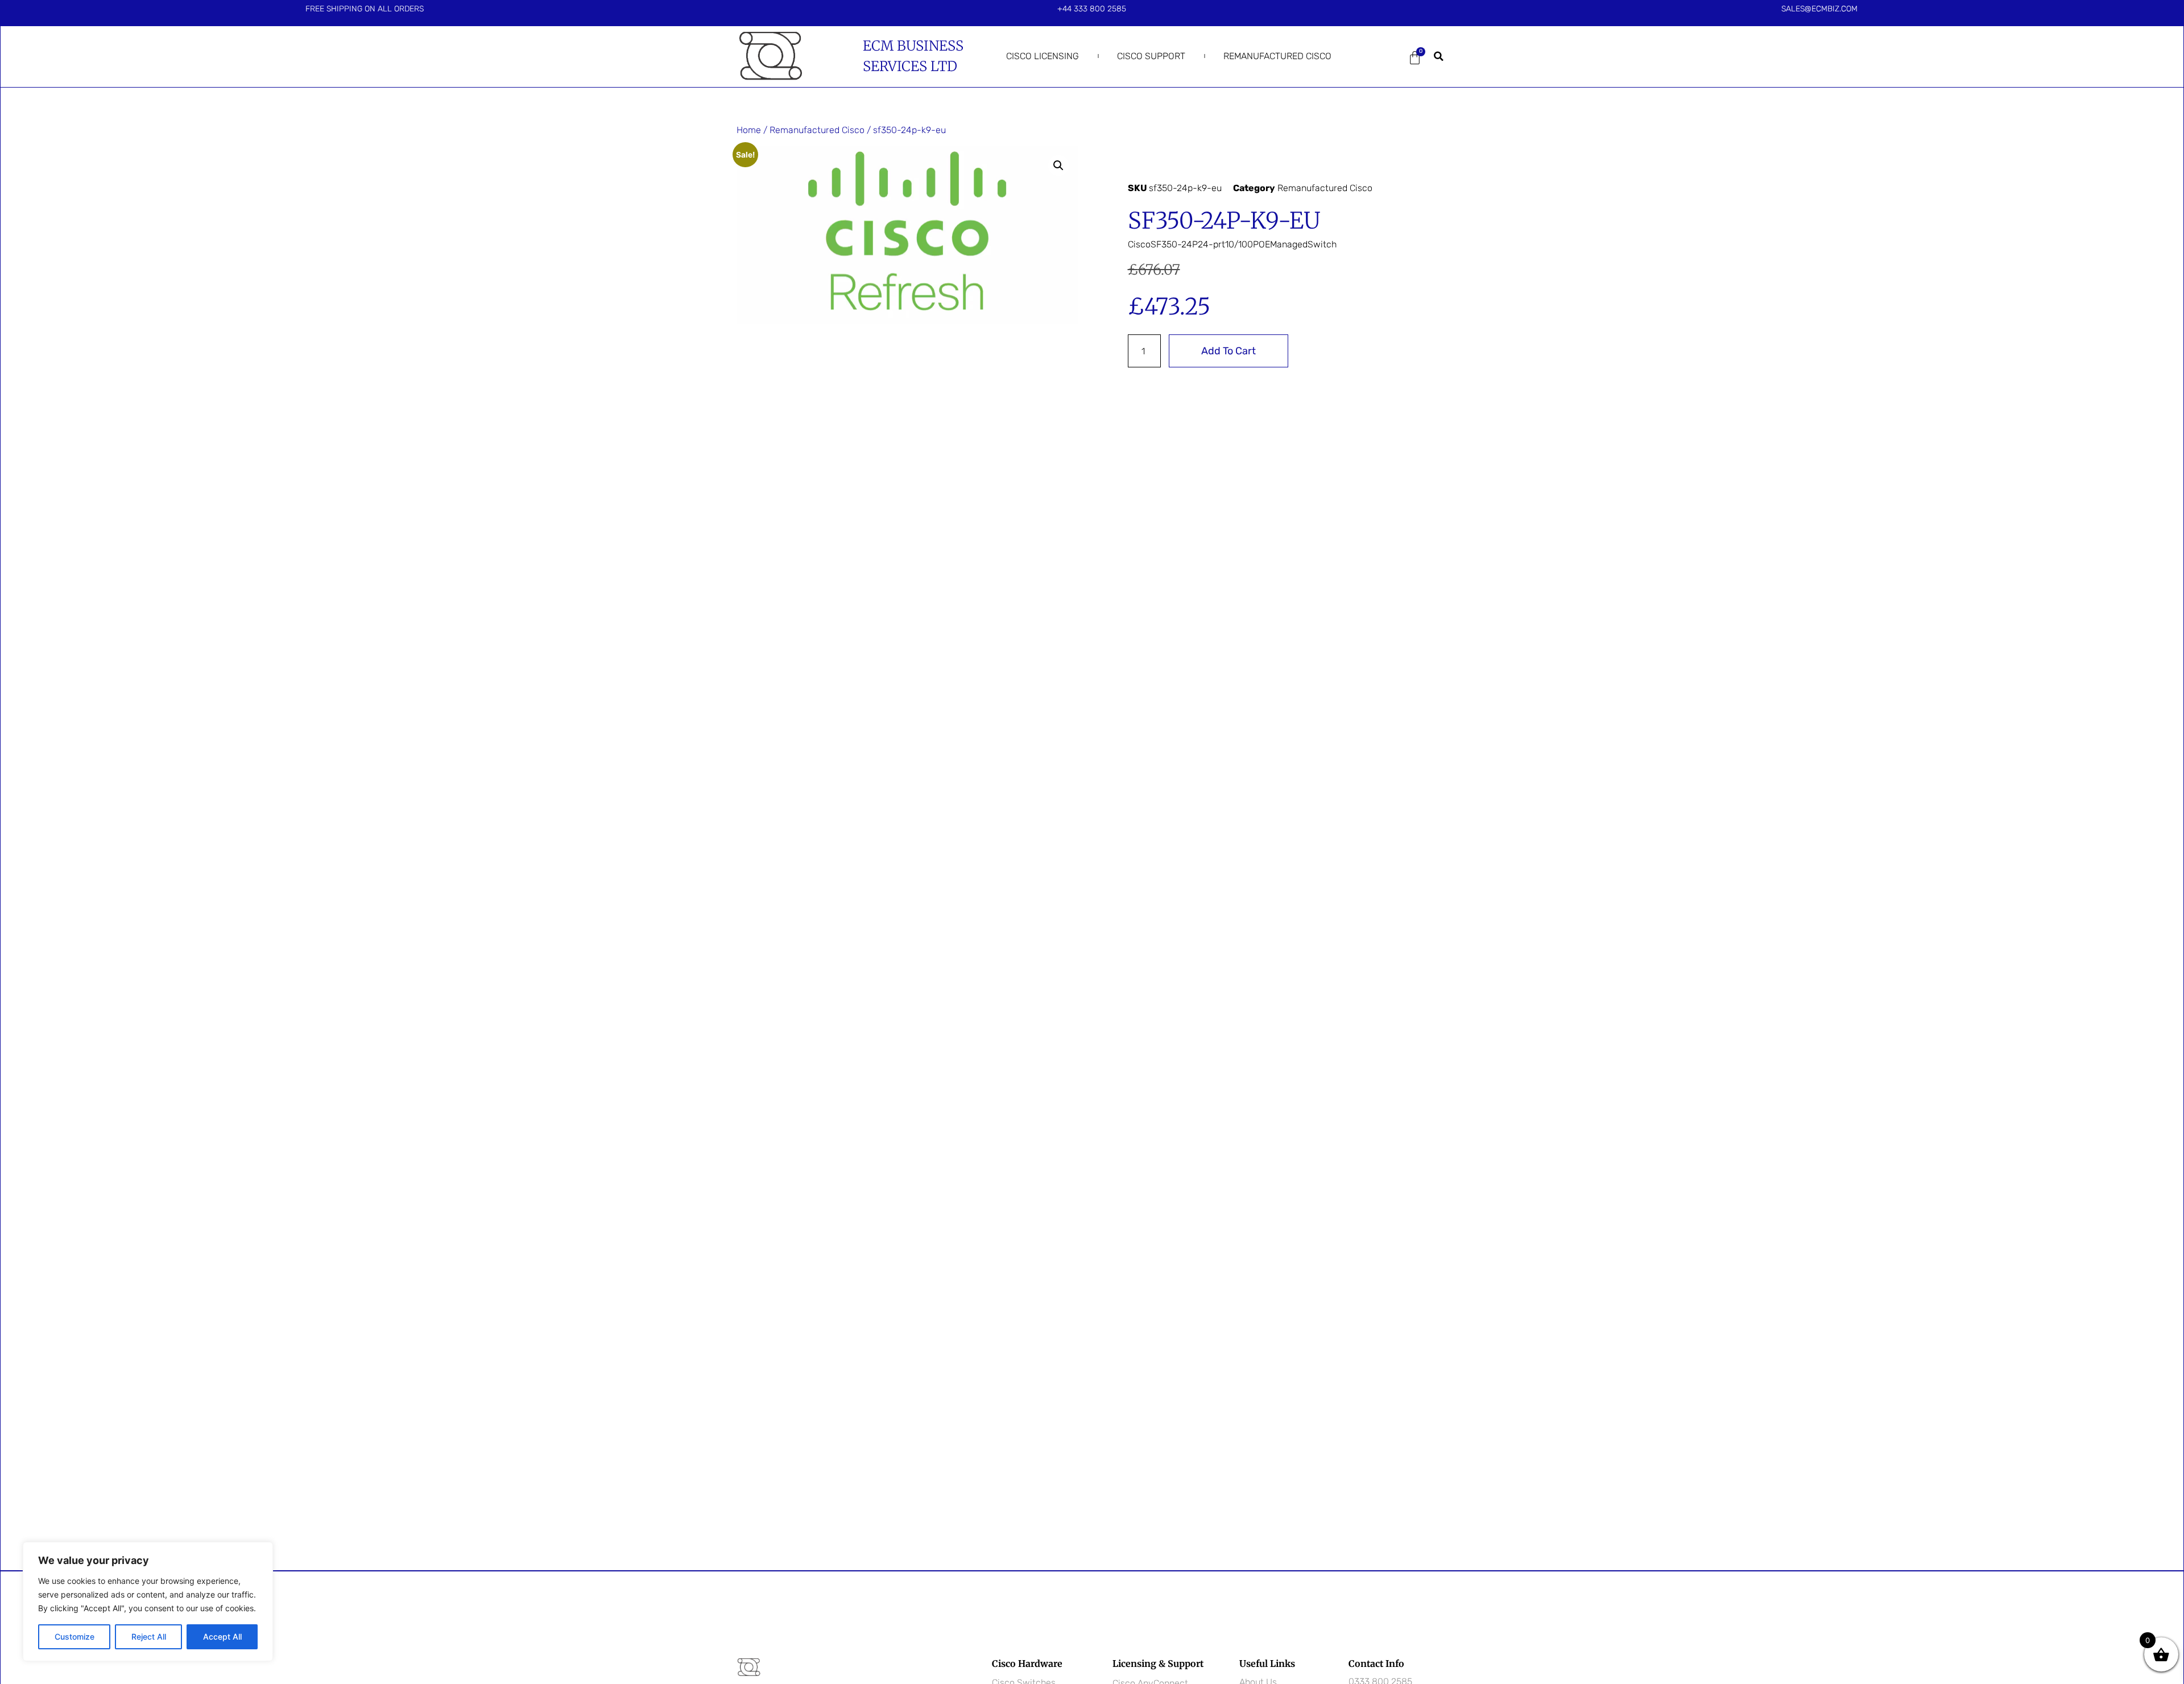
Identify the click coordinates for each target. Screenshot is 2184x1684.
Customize (75, 1637)
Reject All (149, 1637)
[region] (148, 1602)
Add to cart (1228, 351)
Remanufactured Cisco (1277, 56)
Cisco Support (1151, 56)
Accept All (222, 1637)
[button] (1439, 56)
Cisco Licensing (1043, 56)
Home (749, 130)
